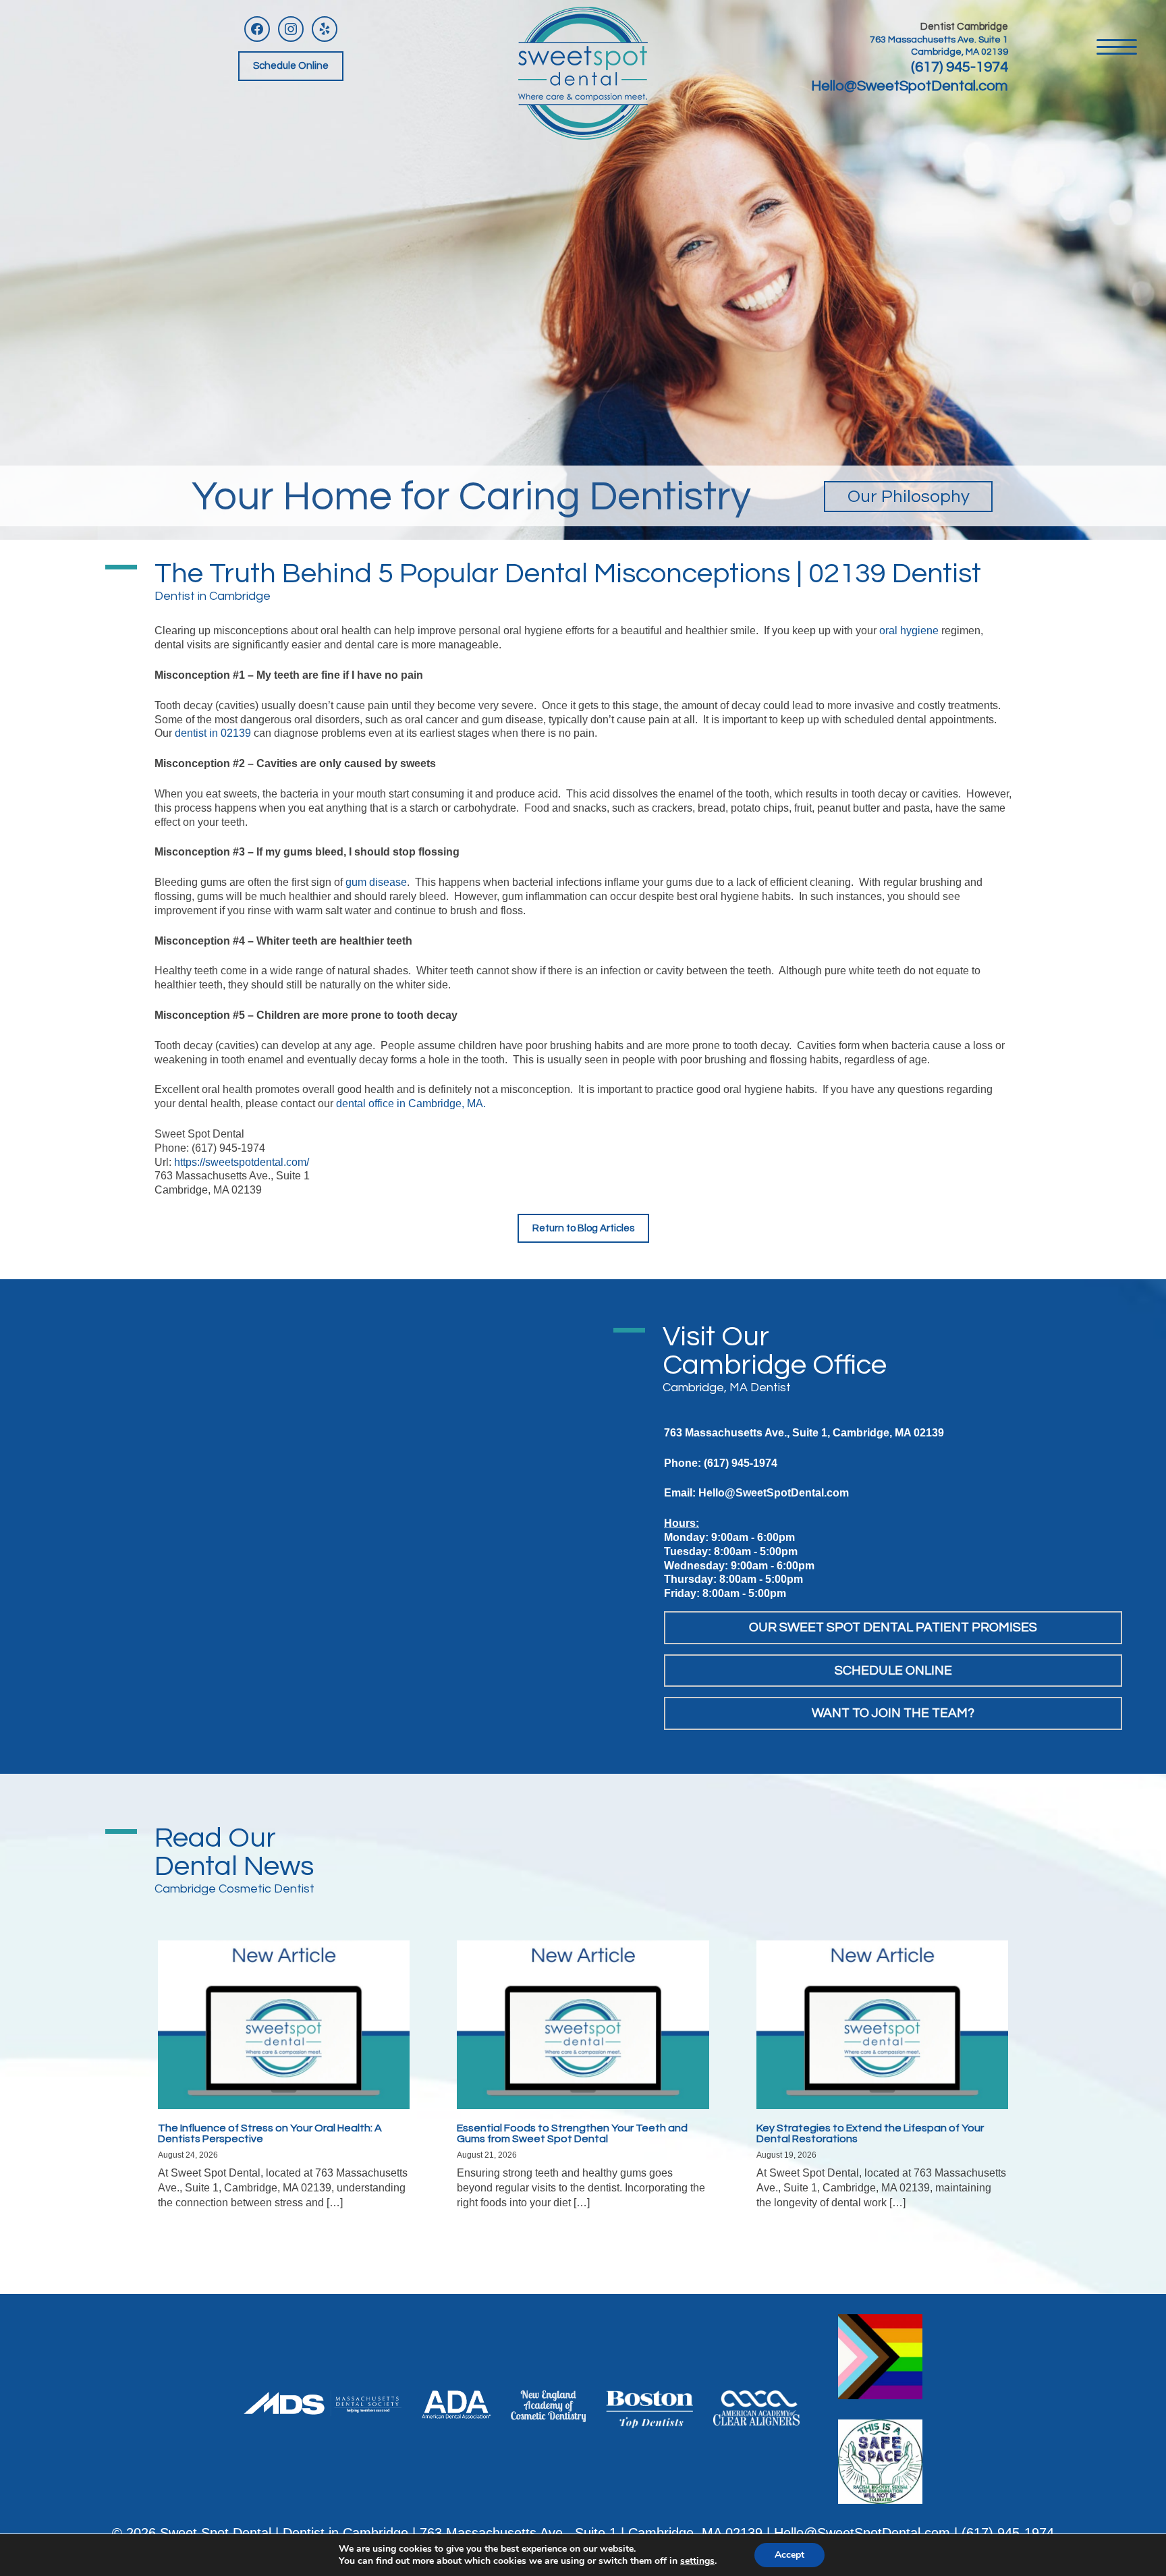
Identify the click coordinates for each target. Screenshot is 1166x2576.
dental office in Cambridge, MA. (411, 1103)
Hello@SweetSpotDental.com (910, 86)
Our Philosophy (909, 497)
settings (697, 2561)
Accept (789, 2555)
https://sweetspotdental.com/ (242, 1162)
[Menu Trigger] (1117, 46)
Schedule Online (291, 66)
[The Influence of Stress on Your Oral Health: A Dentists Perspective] (284, 2024)
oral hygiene (909, 631)
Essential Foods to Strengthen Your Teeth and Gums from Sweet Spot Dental (572, 2133)
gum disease (376, 882)
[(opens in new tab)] (323, 2402)
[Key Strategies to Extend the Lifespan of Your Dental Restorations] (882, 2024)
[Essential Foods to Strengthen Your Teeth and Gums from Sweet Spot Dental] (583, 2024)
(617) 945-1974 (960, 67)
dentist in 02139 (213, 733)
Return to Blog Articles (583, 1228)
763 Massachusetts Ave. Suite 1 (939, 40)
